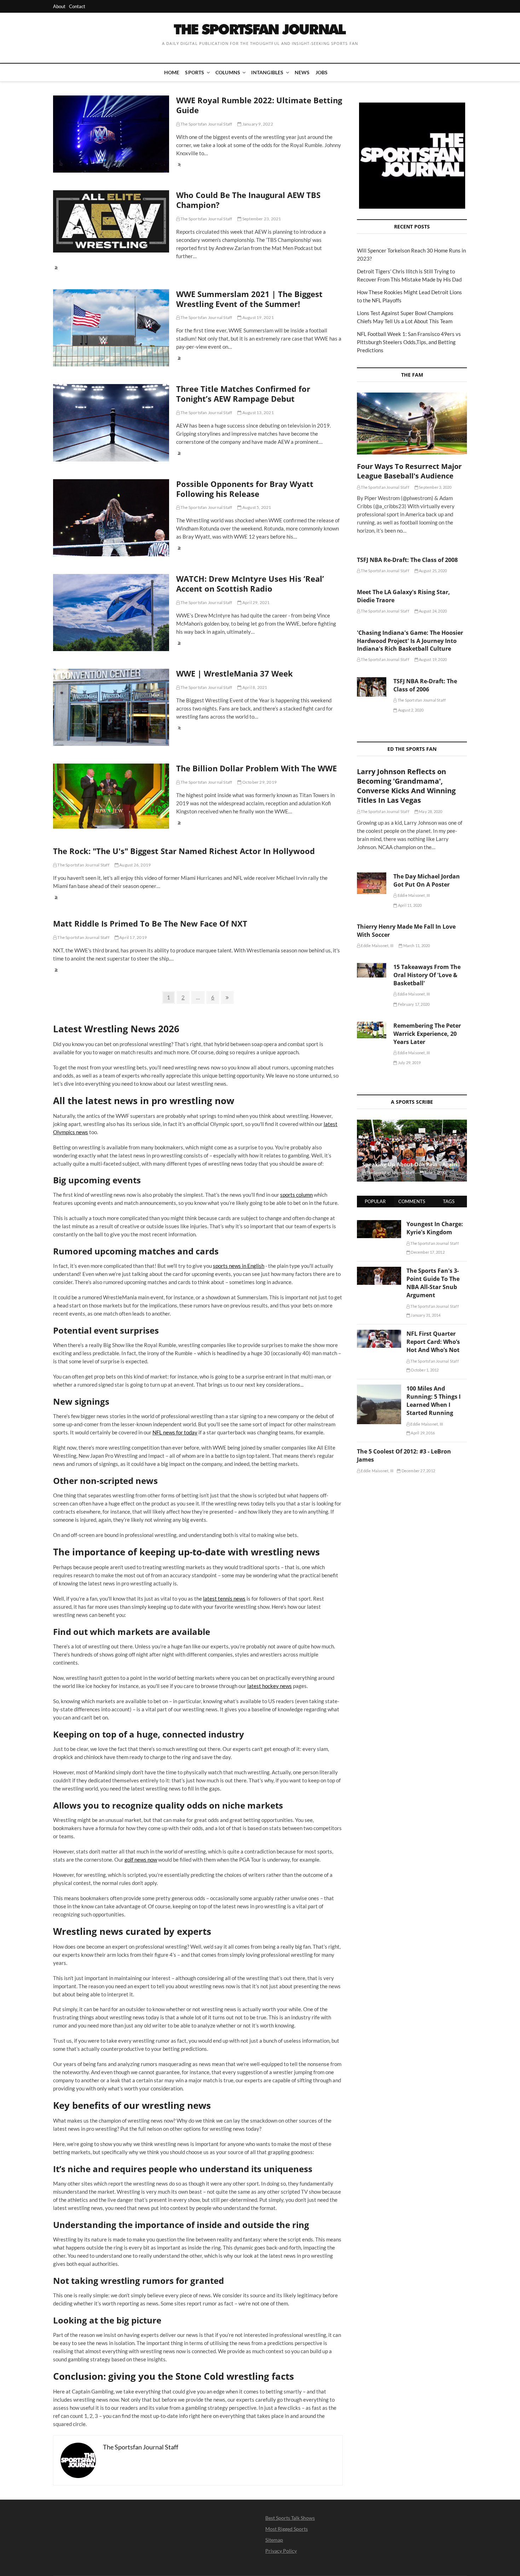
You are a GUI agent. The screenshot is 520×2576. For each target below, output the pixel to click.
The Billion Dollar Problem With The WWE (256, 768)
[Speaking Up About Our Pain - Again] (412, 1151)
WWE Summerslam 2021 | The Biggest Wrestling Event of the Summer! (249, 299)
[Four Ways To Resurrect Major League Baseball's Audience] (412, 423)
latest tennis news (224, 1599)
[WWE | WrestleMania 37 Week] (111, 707)
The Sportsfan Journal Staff (206, 124)
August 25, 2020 (432, 571)
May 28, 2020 (430, 811)
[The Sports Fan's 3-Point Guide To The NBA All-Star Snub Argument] (379, 1271)
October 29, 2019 (259, 782)
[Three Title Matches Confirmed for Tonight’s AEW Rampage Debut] (111, 423)
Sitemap (274, 2540)
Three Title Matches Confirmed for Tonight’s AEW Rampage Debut (243, 394)
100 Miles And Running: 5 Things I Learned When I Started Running (434, 1401)
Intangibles (267, 72)
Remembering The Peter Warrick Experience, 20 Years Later (427, 1034)
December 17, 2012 (427, 1252)
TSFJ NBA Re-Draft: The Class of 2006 (425, 685)
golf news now (141, 1860)
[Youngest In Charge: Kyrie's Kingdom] (379, 1224)
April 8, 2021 (254, 687)
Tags (449, 1201)
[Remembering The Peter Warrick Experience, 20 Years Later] (372, 1030)
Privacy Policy (281, 2551)
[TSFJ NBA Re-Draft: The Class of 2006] (372, 687)
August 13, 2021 (258, 413)
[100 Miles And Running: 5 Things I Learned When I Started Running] (379, 1388)
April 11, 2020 (409, 905)
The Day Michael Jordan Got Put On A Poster (427, 880)
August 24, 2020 (432, 611)
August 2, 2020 (410, 710)
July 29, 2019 (409, 1063)
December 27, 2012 (418, 1471)
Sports (195, 72)
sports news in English (239, 1266)
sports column (296, 1195)
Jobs (322, 72)
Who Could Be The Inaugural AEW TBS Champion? (248, 200)
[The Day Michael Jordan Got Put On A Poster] (372, 883)
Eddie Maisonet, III (413, 895)
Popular (375, 1201)
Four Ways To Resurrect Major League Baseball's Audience (409, 471)
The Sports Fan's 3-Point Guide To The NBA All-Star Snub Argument (433, 1283)
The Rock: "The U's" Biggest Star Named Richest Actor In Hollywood (184, 851)
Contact (77, 6)
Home (172, 72)
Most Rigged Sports (287, 2529)
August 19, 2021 (258, 317)
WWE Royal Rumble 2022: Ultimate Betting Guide (259, 105)
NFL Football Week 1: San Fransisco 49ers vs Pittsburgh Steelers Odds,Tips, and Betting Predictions (409, 342)
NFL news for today (175, 1432)
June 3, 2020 (435, 1173)
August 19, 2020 (432, 659)
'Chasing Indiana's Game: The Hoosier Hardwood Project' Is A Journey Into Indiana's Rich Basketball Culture (410, 641)
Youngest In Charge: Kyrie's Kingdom (435, 1228)
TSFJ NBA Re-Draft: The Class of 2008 (407, 560)
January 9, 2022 (257, 124)
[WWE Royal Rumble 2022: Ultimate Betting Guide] (111, 134)
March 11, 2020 (416, 945)
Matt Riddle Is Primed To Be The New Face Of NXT (150, 923)
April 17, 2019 (133, 937)
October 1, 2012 (424, 1370)
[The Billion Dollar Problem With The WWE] (111, 796)
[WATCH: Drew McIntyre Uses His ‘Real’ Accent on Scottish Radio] (111, 613)
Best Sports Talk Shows (290, 2518)
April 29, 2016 (422, 1433)
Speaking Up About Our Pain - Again (410, 1164)
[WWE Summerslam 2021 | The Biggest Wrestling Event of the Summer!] (111, 328)
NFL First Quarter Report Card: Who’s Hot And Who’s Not (433, 1342)
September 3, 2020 (435, 487)
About (59, 6)
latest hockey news (270, 1686)
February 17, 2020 (413, 1004)
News (302, 72)
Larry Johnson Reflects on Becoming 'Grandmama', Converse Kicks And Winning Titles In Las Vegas (406, 786)
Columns (228, 72)
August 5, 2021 (256, 507)
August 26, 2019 (135, 865)
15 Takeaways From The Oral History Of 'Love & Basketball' (427, 975)
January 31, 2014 (425, 1315)
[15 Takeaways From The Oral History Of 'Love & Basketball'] (372, 970)
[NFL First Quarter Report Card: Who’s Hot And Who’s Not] (379, 1334)
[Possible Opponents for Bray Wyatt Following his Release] (111, 518)
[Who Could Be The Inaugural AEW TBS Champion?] (111, 221)
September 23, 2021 (261, 219)
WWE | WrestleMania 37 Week (235, 673)
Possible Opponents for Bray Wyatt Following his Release (245, 489)
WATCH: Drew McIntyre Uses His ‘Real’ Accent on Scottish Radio (250, 584)
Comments (412, 1201)
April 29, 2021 (256, 602)
